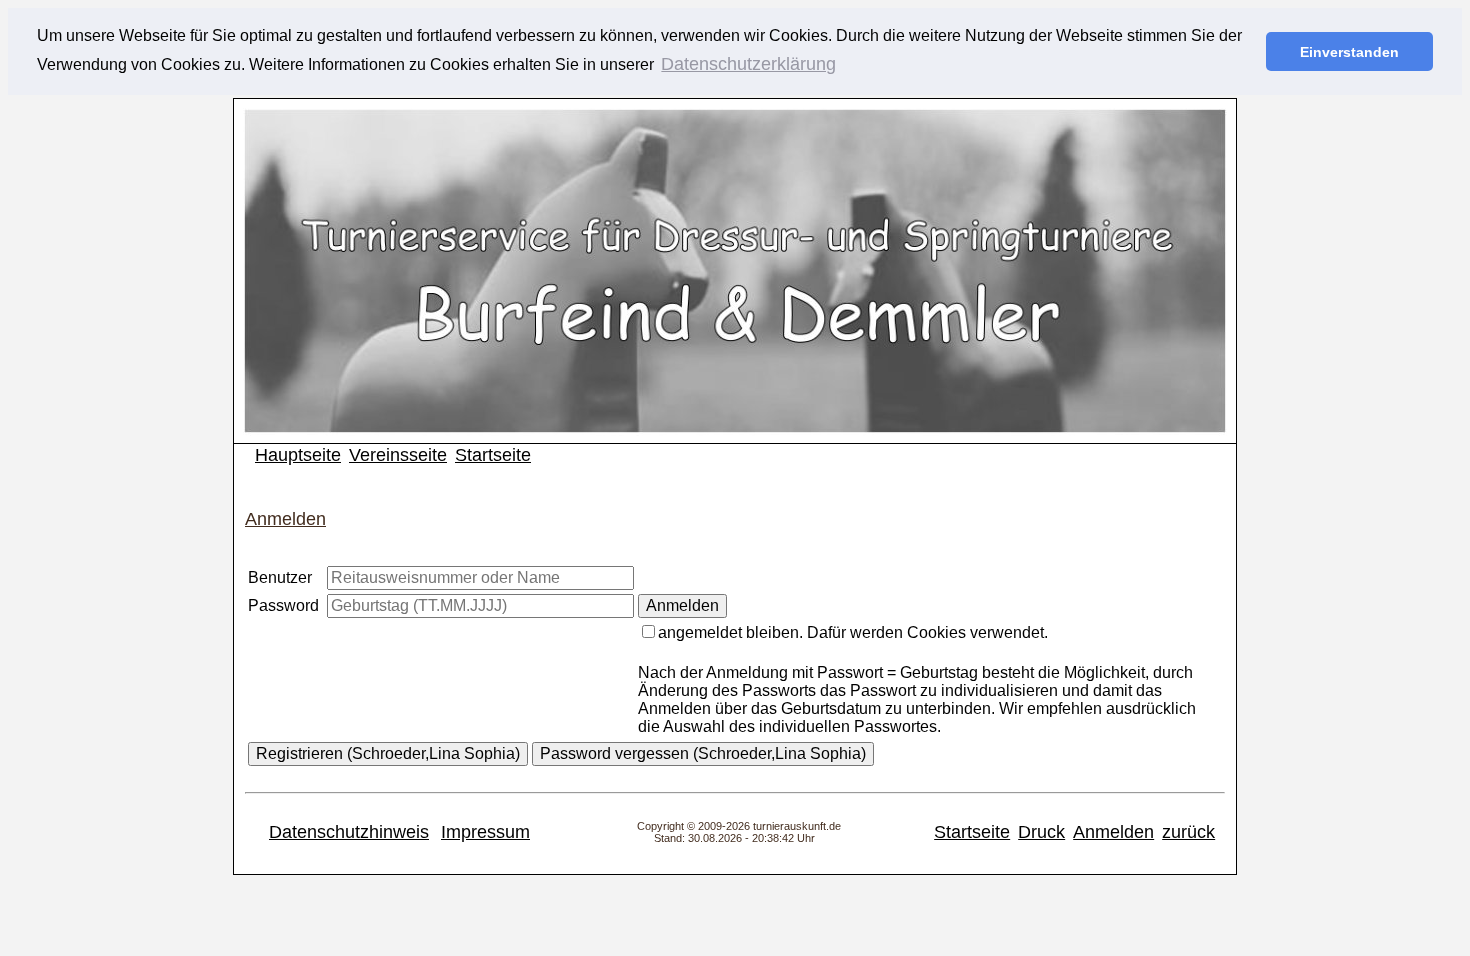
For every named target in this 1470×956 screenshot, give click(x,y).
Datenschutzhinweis (349, 832)
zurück (1188, 832)
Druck (1041, 832)
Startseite (493, 455)
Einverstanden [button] (1349, 52)
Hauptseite (298, 455)
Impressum (485, 832)
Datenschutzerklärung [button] (748, 64)
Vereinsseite (398, 455)
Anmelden (1113, 832)
